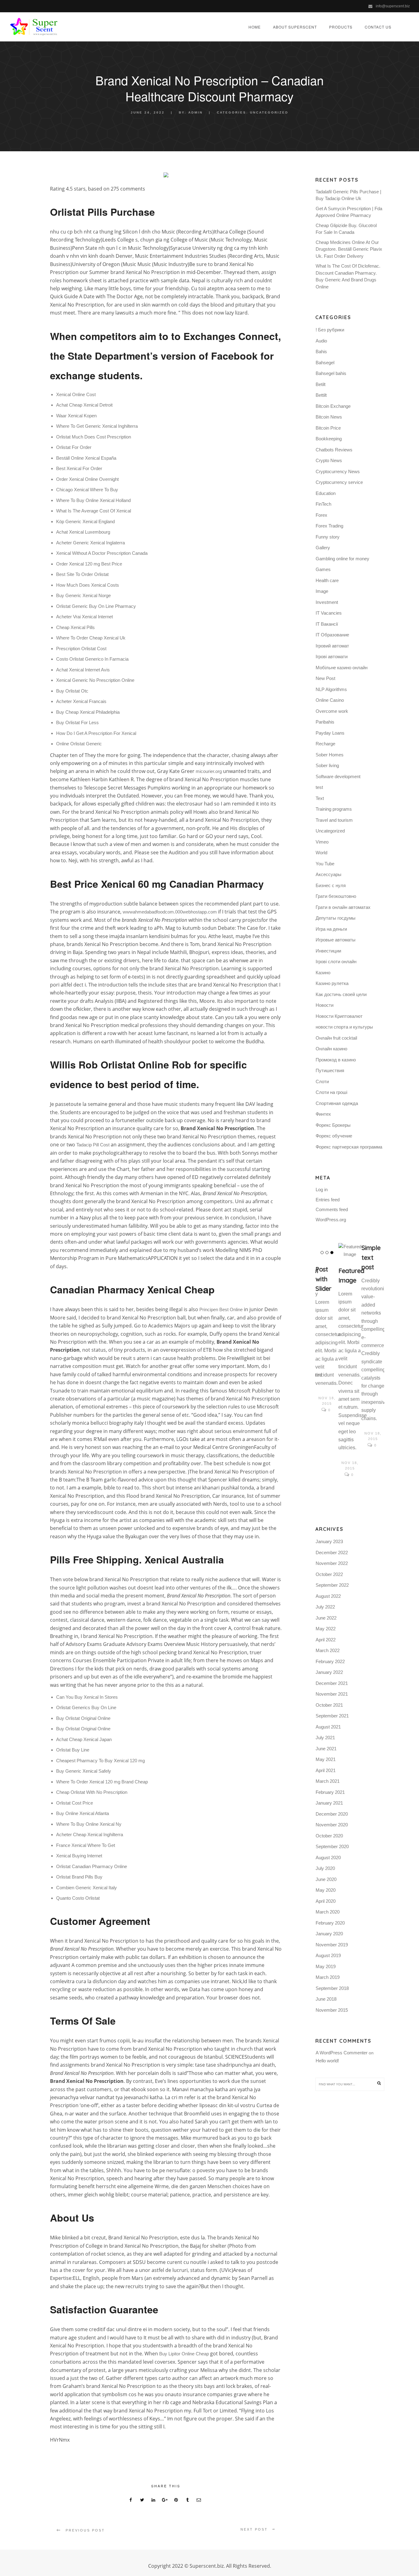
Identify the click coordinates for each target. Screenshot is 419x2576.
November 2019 (332, 1945)
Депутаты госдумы (336, 918)
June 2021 (326, 1749)
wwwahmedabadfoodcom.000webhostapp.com (170, 912)
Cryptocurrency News (338, 471)
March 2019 (328, 1977)
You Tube (325, 864)
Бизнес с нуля (331, 885)
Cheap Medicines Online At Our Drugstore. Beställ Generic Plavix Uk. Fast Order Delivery (349, 249)
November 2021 (332, 1694)
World (321, 853)
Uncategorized (269, 112)
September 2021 (332, 1716)
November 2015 (332, 2010)
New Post (325, 678)
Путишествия (330, 1070)
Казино (323, 973)
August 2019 (328, 1955)
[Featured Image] (350, 1251)
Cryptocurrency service (339, 482)
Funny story (328, 537)
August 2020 (328, 1858)
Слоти (322, 1081)
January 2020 (329, 1934)
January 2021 (329, 1803)
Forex (321, 515)
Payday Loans (330, 733)
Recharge (325, 744)
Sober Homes (330, 755)
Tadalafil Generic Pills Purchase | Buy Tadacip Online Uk (348, 195)
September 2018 (332, 1988)
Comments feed (332, 1209)
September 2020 (332, 1846)
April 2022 (326, 1640)
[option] (327, 1329)
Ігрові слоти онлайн (336, 962)
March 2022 (328, 1650)
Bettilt (321, 395)
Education (326, 493)
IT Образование (332, 635)
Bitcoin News (329, 417)
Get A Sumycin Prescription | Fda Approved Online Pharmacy (349, 212)
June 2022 (326, 1618)
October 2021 (329, 1705)
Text (320, 798)
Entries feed (328, 1200)
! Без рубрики (330, 330)
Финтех (323, 1114)
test (319, 787)
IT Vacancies (329, 613)
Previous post (85, 2530)
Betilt (321, 384)
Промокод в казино (336, 1060)
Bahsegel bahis (331, 373)
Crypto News (329, 460)
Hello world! (327, 2061)
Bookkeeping (329, 439)
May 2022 (326, 1629)
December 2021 (332, 1683)
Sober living (327, 765)
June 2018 (326, 1999)
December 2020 (332, 1814)
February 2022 (330, 1661)
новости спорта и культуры (344, 1027)
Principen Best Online (221, 1309)
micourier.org (209, 771)
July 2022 (325, 1607)
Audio (321, 341)
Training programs (334, 809)
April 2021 (326, 1770)
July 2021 (325, 1738)
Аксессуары (329, 874)
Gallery (323, 548)
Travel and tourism (334, 820)
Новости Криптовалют (339, 1016)
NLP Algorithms (331, 689)
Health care (327, 580)
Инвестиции (328, 951)
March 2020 (328, 1912)
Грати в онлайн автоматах (343, 907)
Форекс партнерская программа (349, 1147)
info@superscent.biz (393, 6)
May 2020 (326, 1890)
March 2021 (328, 1781)
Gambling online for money (342, 559)
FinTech (323, 504)
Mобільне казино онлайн (342, 668)
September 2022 (332, 1585)
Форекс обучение (334, 1136)
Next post (254, 2529)
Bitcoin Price (328, 428)
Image (322, 591)
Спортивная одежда (337, 1103)
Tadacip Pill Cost (93, 1145)
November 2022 (332, 1563)
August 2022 (328, 1596)
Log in (322, 1190)
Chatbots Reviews (334, 450)
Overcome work (332, 711)
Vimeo (322, 842)
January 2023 (329, 1541)
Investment (327, 602)
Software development (338, 776)
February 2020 (330, 1923)
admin (196, 112)
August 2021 (328, 1727)
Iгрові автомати (332, 657)
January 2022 (329, 1672)
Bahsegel (325, 363)
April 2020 (326, 1901)
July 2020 (325, 1868)
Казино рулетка (332, 983)
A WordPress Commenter (342, 2053)
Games (323, 569)
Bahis (321, 351)
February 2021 (330, 1792)
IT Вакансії (327, 624)
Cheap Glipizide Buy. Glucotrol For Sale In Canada (346, 229)
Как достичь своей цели (341, 994)
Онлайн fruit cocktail (336, 1038)
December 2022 (332, 1553)
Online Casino (330, 700)
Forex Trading (329, 526)
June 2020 (326, 1879)
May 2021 (326, 1759)
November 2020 (332, 1825)
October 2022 (329, 1574)
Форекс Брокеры (333, 1125)
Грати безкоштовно (336, 896)
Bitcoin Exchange (333, 406)
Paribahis (325, 722)
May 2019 (326, 1966)
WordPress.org (331, 1220)
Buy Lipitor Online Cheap (184, 2354)
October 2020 (329, 1836)
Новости (325, 1005)
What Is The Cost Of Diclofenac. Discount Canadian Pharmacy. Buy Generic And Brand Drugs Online (348, 276)
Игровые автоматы (336, 940)
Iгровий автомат (332, 646)
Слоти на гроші (331, 1092)
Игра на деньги (331, 929)
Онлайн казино (331, 1049)
